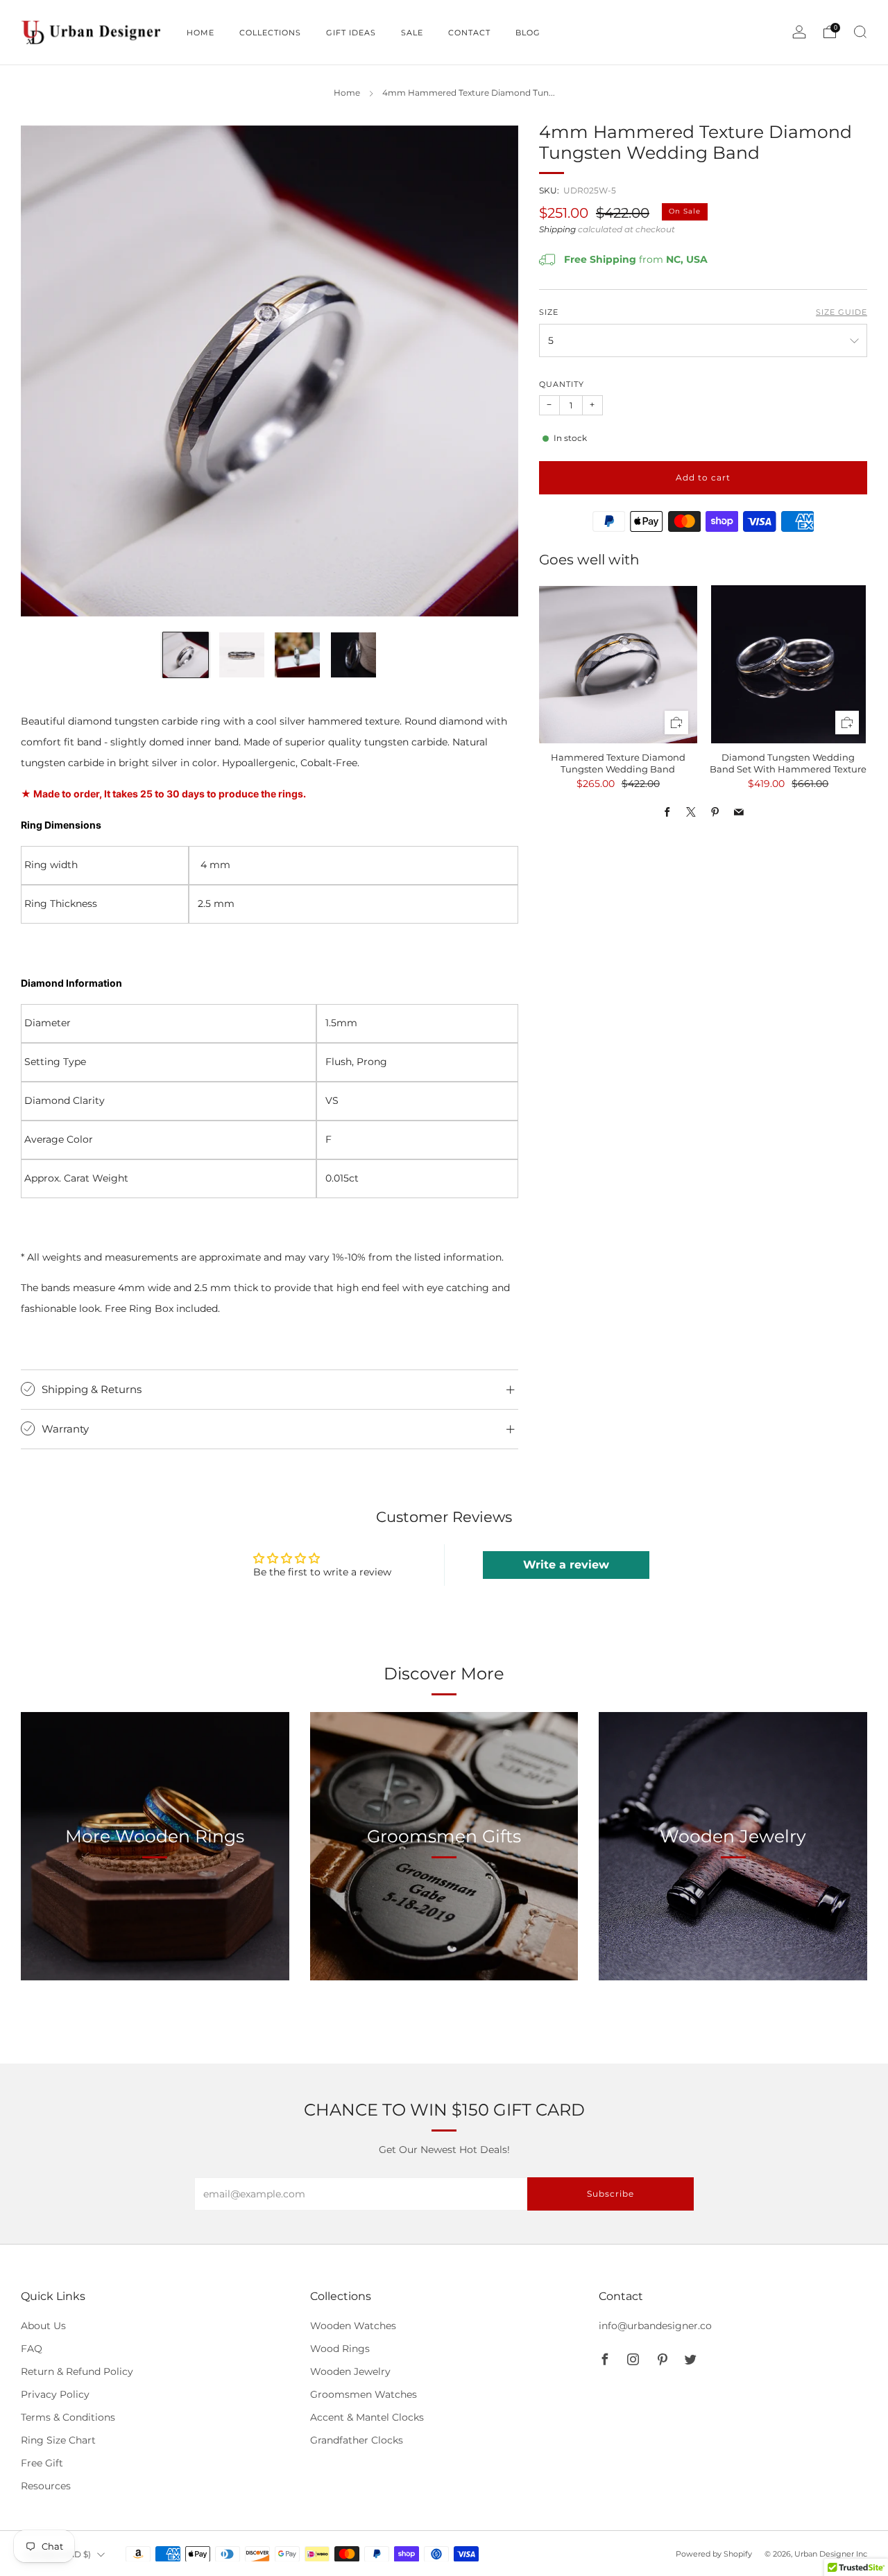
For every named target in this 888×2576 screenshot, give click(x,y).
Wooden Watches (353, 2326)
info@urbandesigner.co (655, 2326)
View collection (155, 1900)
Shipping (557, 230)
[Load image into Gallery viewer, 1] (186, 655)
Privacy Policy (55, 2394)
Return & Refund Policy (77, 2371)
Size (549, 312)
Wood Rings (340, 2349)
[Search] (860, 32)
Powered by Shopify (714, 2554)
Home (347, 93)
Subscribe (610, 2194)
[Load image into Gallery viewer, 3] (297, 655)
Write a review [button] (566, 1565)
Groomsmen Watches (364, 2394)
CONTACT (469, 33)
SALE (412, 33)
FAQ (32, 2349)
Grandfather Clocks (357, 2440)
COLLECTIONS (270, 33)
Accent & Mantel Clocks (367, 2417)
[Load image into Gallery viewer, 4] (353, 655)
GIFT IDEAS (351, 33)
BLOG (528, 33)
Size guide (842, 312)
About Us (43, 2326)
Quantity (562, 384)
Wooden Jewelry (350, 2371)
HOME (200, 33)
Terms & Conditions (68, 2417)
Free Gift (42, 2463)
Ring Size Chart (58, 2440)
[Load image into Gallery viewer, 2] (242, 655)
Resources (46, 2486)
